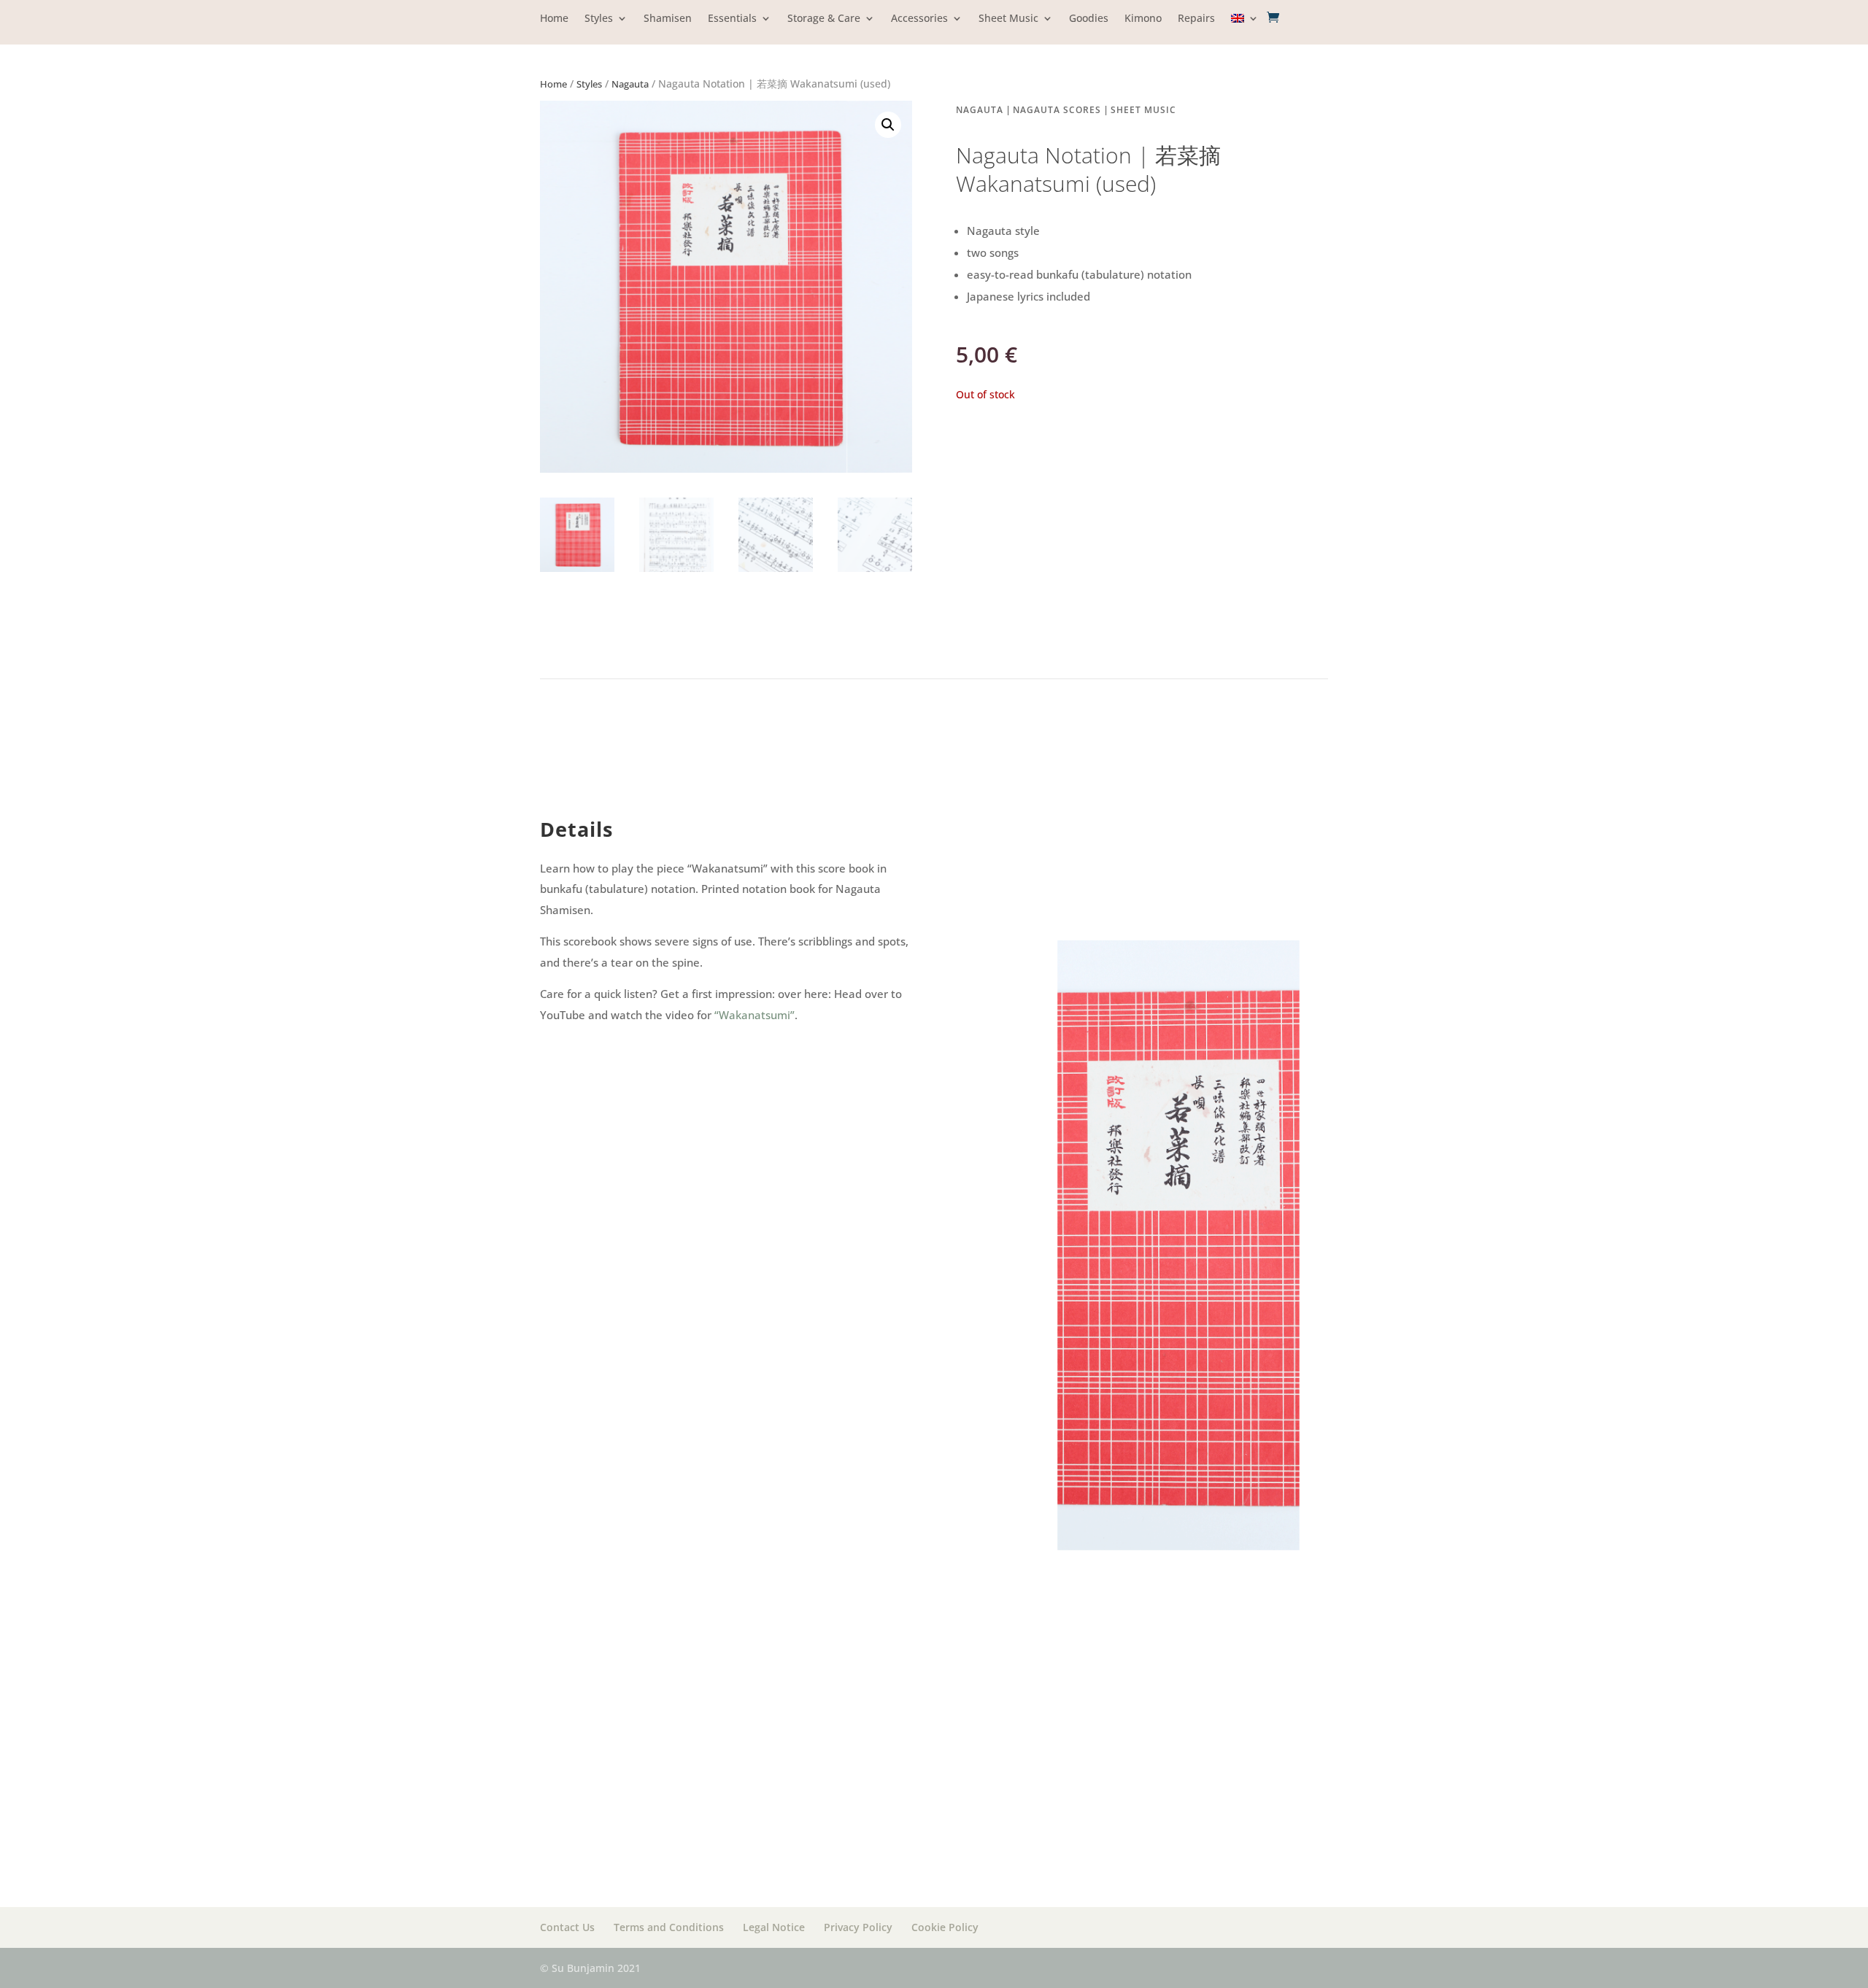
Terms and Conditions (669, 1927)
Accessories (919, 19)
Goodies (1089, 19)
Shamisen (668, 19)
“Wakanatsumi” (754, 1015)
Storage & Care (824, 19)
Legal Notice (774, 1927)
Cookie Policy (945, 1927)
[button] (888, 125)
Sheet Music (1008, 19)
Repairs (1196, 19)
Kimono (1143, 19)
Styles (599, 19)
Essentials (732, 19)
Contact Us (567, 1927)
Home (554, 19)
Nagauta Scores (1057, 110)
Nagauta (630, 84)
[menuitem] (1245, 29)
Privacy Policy (858, 1927)
